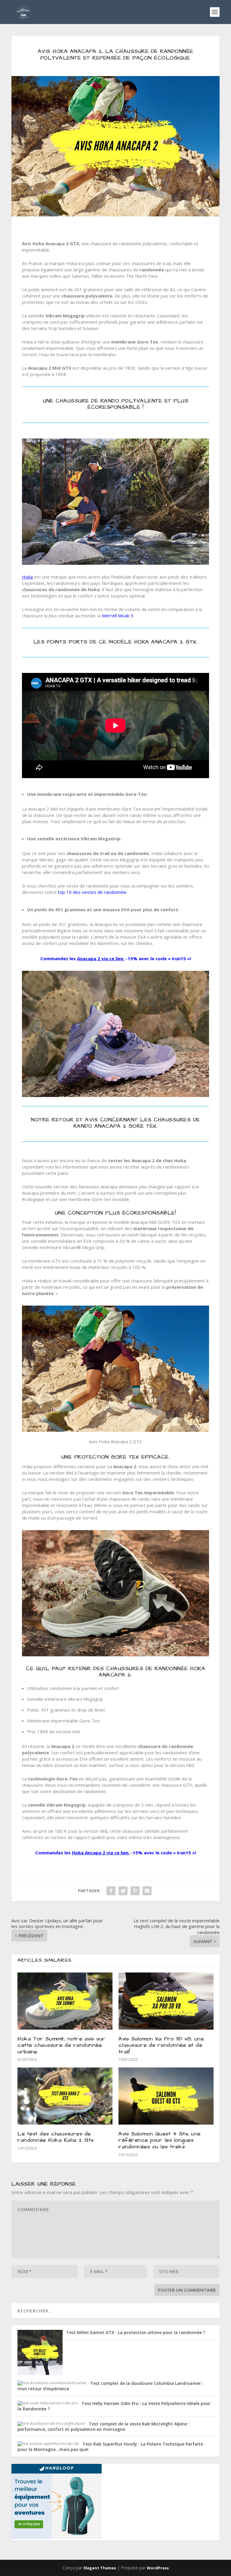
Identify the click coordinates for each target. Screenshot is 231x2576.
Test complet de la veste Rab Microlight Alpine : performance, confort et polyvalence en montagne (103, 2426)
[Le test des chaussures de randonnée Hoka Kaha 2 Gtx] (65, 2096)
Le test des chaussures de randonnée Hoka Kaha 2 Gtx (55, 2137)
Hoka (27, 577)
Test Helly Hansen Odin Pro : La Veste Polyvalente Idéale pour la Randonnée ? (114, 2406)
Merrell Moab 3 (118, 616)
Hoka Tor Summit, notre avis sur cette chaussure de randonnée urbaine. (62, 2045)
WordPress (158, 2568)
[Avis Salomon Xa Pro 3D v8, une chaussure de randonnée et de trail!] (166, 2001)
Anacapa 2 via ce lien (100, 958)
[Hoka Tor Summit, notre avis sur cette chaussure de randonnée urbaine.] (65, 2001)
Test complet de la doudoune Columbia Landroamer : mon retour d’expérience (110, 2386)
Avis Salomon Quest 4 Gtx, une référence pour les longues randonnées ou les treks (160, 2140)
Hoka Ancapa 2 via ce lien (100, 1853)
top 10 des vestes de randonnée (92, 892)
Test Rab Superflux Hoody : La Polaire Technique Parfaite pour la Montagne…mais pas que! (110, 2447)
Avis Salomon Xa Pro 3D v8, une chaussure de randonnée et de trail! (161, 2045)
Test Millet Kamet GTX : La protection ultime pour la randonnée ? (136, 2332)
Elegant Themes (100, 2568)
